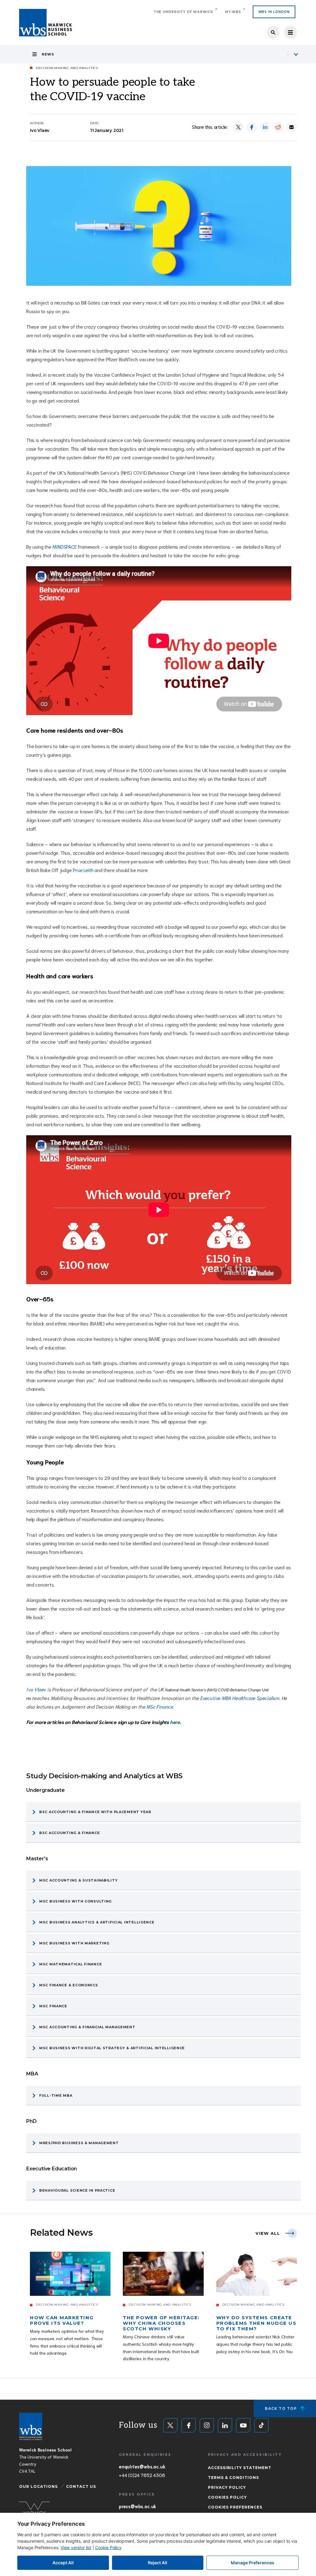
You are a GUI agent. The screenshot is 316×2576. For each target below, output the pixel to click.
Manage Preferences (253, 2563)
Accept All (63, 2563)
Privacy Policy (227, 2487)
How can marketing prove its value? (62, 2320)
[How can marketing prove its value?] (70, 2274)
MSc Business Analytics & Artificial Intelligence (97, 1922)
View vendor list (76, 2547)
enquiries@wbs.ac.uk (142, 2466)
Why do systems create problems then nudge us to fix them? (256, 2323)
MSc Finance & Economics (69, 1985)
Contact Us (81, 2486)
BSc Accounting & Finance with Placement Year (95, 1812)
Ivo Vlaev (36, 1689)
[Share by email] (291, 127)
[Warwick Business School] (46, 23)
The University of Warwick (183, 12)
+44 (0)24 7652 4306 (142, 2475)
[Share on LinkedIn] (265, 127)
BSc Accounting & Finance (69, 1833)
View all (268, 2233)
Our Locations (38, 2486)
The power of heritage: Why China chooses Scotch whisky (161, 2323)
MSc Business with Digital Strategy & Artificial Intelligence (112, 2048)
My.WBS (233, 12)
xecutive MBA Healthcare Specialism (241, 1698)
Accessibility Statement (240, 2468)
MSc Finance (160, 1706)
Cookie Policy (108, 2547)
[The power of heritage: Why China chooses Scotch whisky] (163, 2274)
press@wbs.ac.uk (137, 2506)
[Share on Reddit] (278, 127)
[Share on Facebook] (252, 127)
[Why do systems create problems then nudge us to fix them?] (257, 2274)
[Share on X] (238, 127)
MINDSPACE (64, 546)
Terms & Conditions (233, 2478)
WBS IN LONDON (274, 12)
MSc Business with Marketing (74, 1943)
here (175, 1722)
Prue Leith (83, 870)
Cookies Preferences (235, 2507)
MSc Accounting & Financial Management (87, 2027)
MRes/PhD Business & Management (79, 2143)
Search (273, 32)
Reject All (158, 2563)
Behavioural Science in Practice (77, 2190)
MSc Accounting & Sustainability (78, 1880)
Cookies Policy (227, 2497)
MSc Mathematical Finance (71, 1964)
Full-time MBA (56, 2095)
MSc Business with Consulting (75, 1901)
